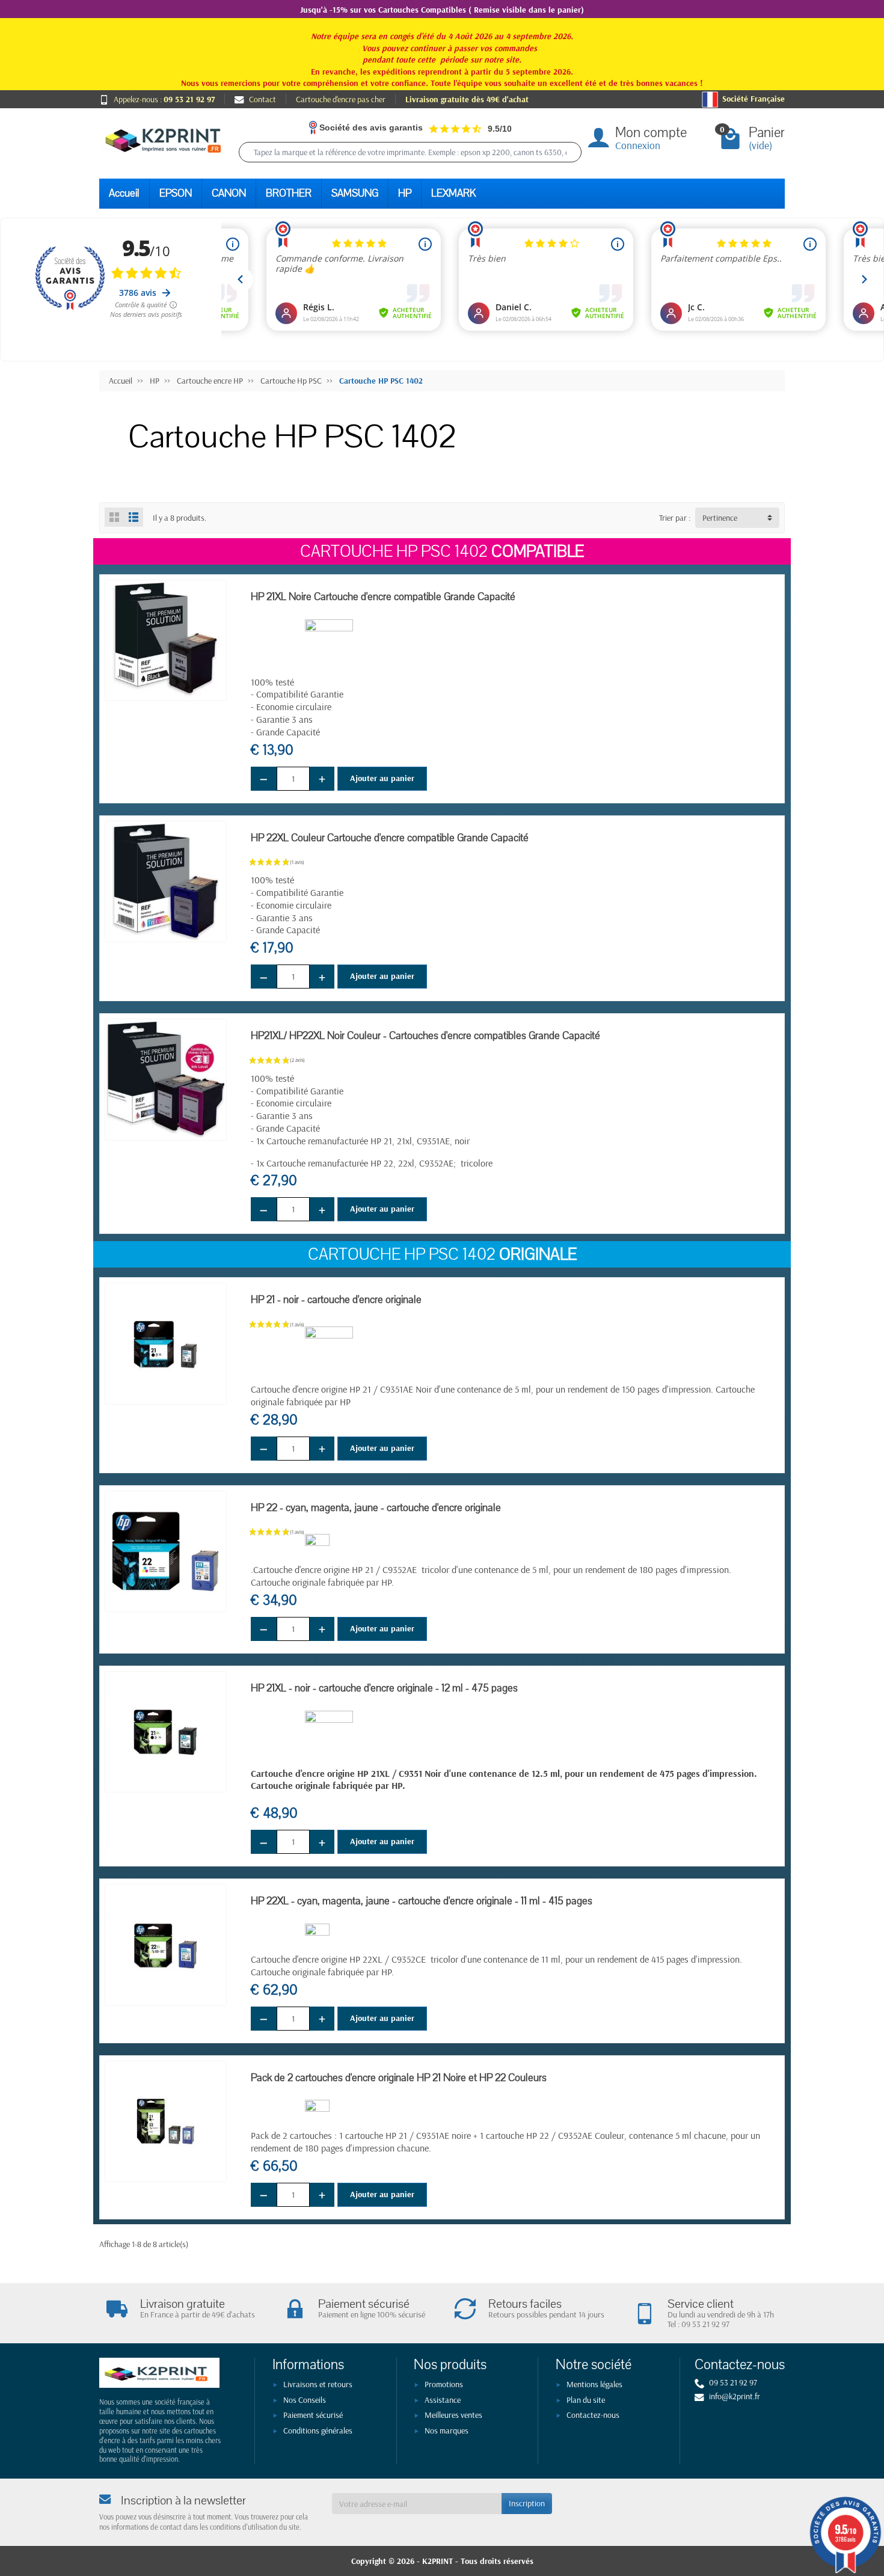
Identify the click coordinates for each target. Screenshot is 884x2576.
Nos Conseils (305, 2400)
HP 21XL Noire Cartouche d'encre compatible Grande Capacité (383, 597)
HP (405, 193)
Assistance (443, 2400)
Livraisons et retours (318, 2384)
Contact (262, 99)
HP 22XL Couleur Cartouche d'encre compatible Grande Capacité (390, 838)
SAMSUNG (355, 193)
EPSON (176, 193)
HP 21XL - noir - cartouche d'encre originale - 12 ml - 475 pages (384, 1688)
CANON (229, 193)
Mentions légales (594, 2384)
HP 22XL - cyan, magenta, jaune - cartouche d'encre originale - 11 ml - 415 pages (422, 1901)
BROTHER (289, 193)
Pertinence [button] (720, 518)
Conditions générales (318, 2430)
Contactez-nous (593, 2415)
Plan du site (586, 2400)
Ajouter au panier (382, 778)
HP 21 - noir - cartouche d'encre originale (336, 1300)
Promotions (444, 2384)
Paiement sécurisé (313, 2415)
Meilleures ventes (453, 2415)
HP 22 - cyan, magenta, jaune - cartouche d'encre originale (376, 1508)
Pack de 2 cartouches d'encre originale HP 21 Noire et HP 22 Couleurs (399, 2078)
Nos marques (447, 2430)
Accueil (124, 193)
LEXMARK (453, 193)
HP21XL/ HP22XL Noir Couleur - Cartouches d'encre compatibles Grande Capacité (425, 1036)
